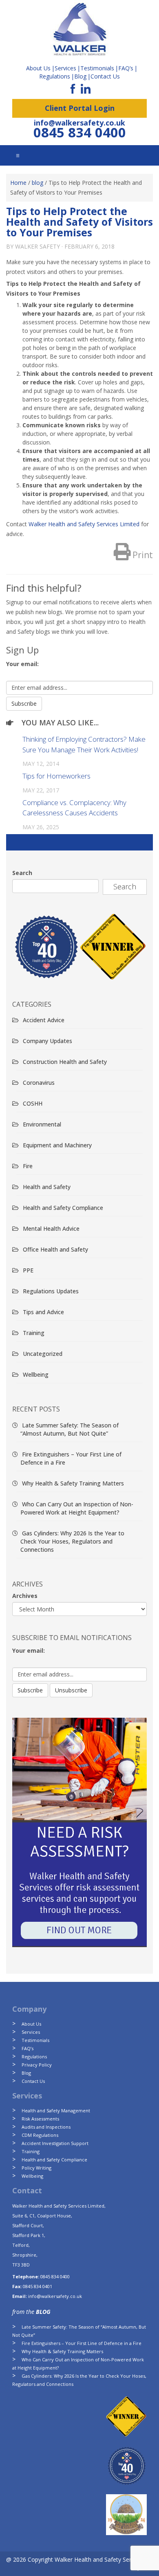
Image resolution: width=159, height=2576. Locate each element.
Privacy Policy (37, 2065)
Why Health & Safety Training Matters (73, 1483)
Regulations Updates (51, 1291)
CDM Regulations (40, 2135)
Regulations (55, 76)
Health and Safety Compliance (63, 1208)
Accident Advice (44, 1020)
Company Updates (47, 1041)
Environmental (42, 1124)
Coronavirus (39, 1083)
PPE (28, 1270)
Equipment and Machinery (57, 1145)
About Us (31, 2024)
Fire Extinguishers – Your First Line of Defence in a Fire (82, 2343)
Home (18, 183)
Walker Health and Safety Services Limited (85, 524)
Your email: (22, 664)
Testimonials (35, 2040)
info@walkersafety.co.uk (79, 123)
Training (34, 1333)
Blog (80, 76)
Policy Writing (36, 2168)
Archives (25, 1596)
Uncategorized (43, 1354)
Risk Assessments (40, 2119)
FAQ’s (126, 68)
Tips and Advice (43, 1312)
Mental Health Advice (51, 1229)
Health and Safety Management (56, 2110)
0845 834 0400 (80, 132)
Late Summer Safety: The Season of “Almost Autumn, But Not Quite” (70, 1429)
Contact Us (105, 76)
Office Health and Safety (55, 1249)
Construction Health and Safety (65, 1062)
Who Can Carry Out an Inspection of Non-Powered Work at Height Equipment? (77, 1508)
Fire (28, 1166)
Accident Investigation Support (55, 2143)
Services (31, 2032)
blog (38, 183)
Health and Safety (47, 1187)
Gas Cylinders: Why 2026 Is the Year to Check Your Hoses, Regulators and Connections (72, 1541)
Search (22, 873)
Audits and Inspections (46, 2127)
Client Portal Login (80, 108)
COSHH (33, 1103)
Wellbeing (36, 1374)
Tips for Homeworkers (56, 776)
